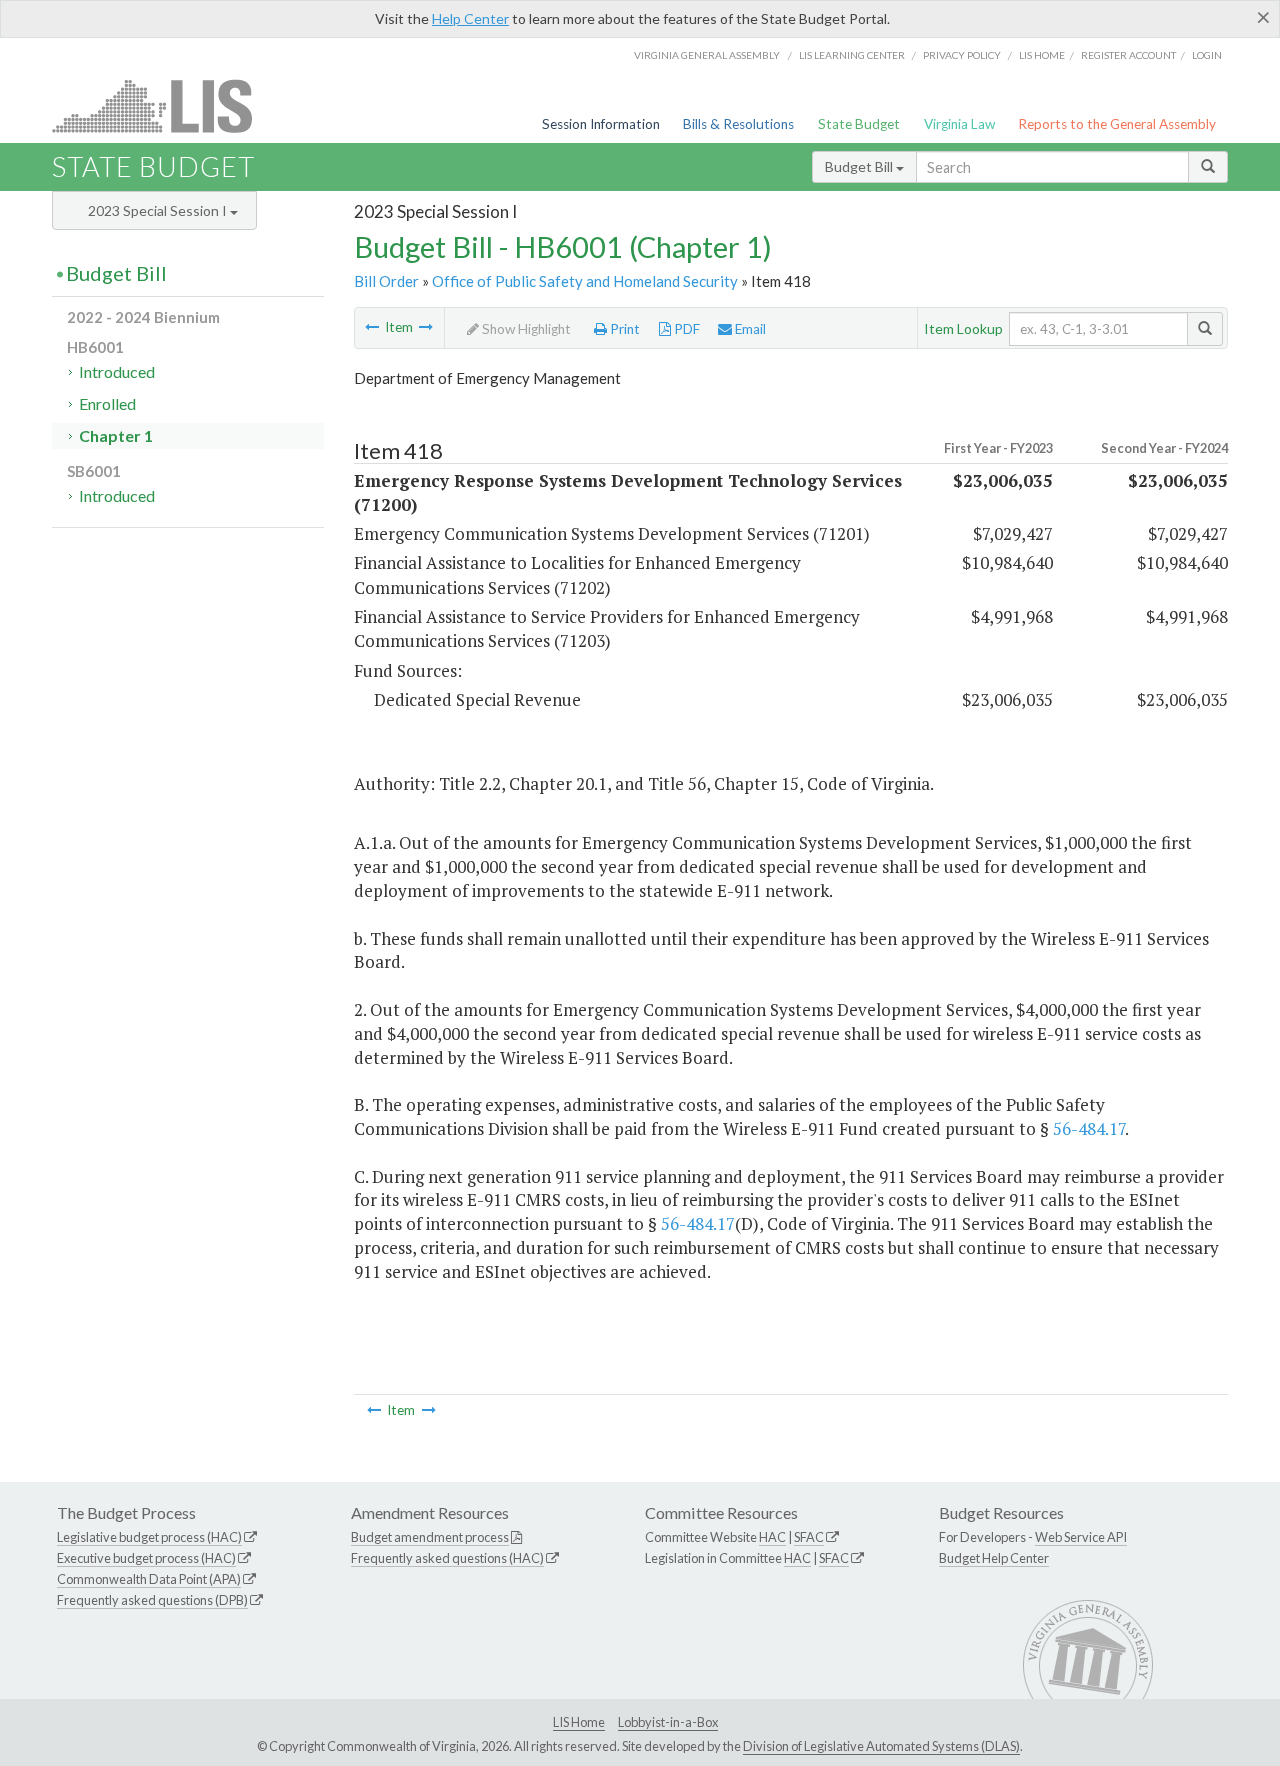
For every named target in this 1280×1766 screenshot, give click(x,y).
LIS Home (579, 1722)
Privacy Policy (962, 55)
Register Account (1128, 55)
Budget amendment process (430, 1537)
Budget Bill (860, 166)
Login (1207, 55)
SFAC (809, 1537)
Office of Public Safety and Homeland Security (585, 281)
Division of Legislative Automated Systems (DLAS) (881, 1746)
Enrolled (107, 403)
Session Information (601, 124)
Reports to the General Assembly (1117, 124)
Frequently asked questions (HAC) (447, 1558)
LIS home (1042, 55)
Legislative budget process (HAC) (149, 1537)
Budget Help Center (994, 1558)
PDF (685, 329)
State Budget (859, 124)
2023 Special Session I (159, 210)
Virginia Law (959, 124)
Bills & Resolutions (738, 124)
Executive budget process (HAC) (146, 1558)
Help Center (470, 18)
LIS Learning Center (852, 55)
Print (623, 329)
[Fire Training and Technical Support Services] (426, 327)
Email (749, 329)
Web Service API (1081, 1537)
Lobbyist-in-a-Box (668, 1722)
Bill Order (386, 281)
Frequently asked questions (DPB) (152, 1600)
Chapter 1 (116, 435)
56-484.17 (1089, 1128)
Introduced (117, 371)
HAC (772, 1537)
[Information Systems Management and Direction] (372, 327)
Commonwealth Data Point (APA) (149, 1579)
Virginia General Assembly (707, 55)
